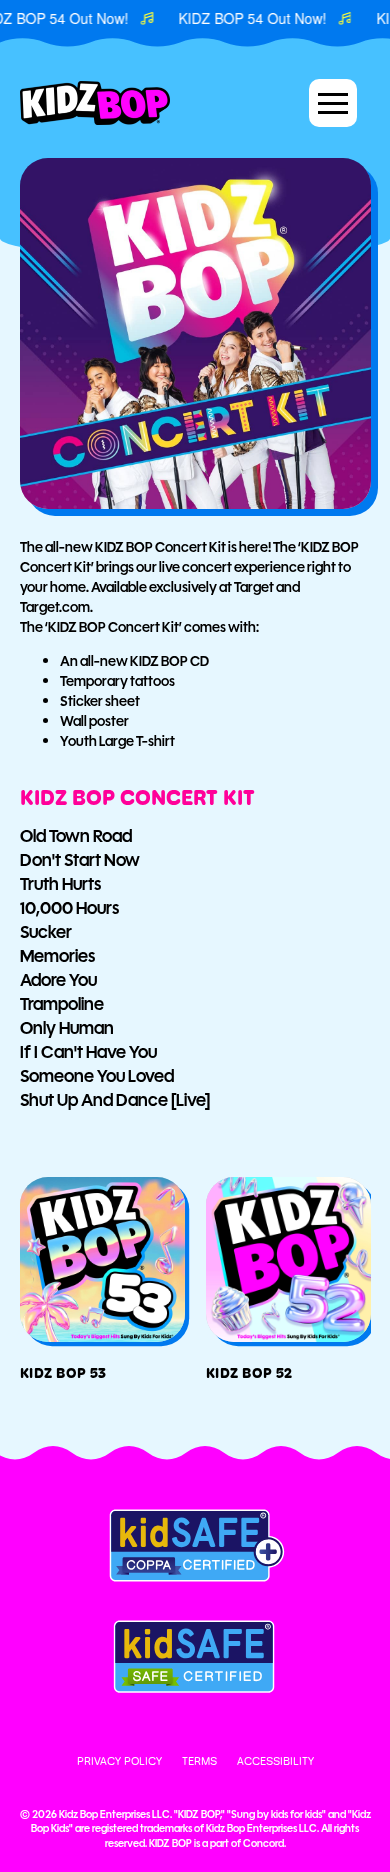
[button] (333, 103)
